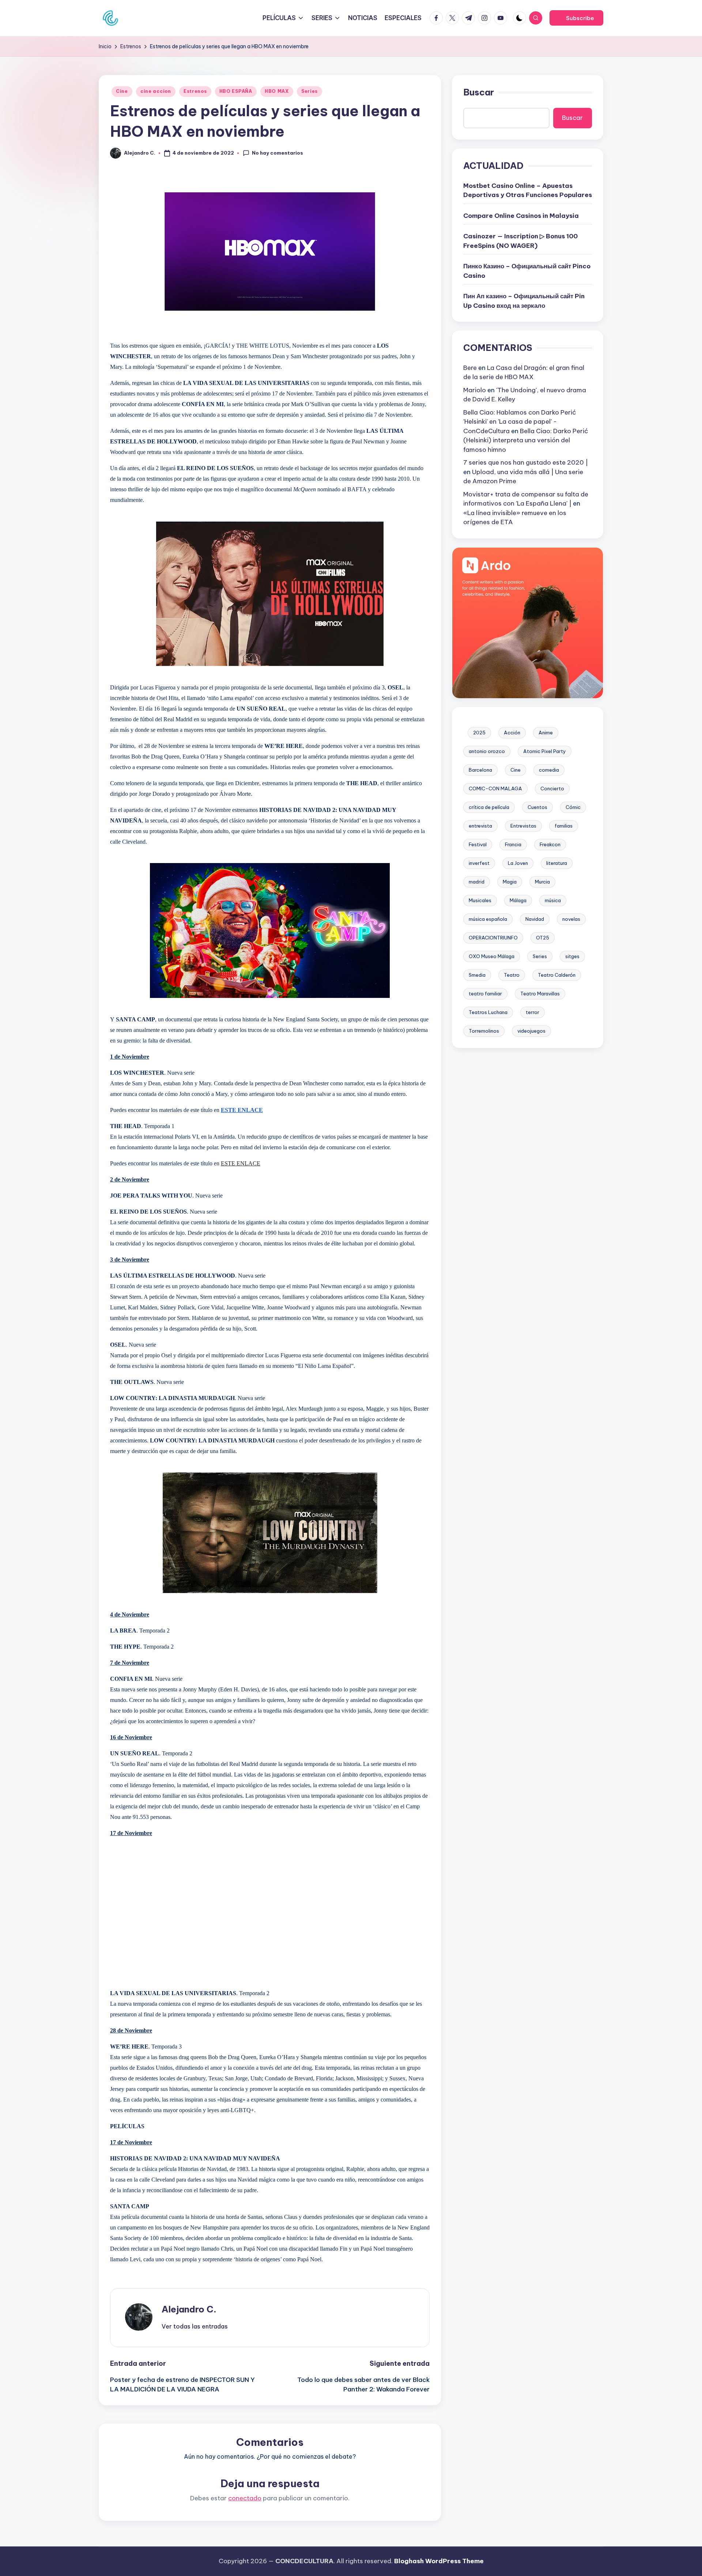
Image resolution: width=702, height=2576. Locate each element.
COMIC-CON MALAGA (495, 789)
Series (310, 91)
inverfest (479, 863)
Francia (513, 845)
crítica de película (489, 807)
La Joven (518, 863)
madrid (477, 882)
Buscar (479, 92)
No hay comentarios (278, 153)
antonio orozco (487, 752)
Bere (470, 368)
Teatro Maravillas (540, 994)
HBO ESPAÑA (236, 91)
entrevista (480, 826)
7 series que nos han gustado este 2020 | (526, 463)
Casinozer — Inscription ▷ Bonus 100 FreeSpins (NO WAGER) (520, 241)
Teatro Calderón (557, 975)
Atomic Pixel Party (545, 752)
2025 (479, 733)
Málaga (518, 901)
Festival (478, 845)
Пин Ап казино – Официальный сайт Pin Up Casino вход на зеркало (524, 301)
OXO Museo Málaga (492, 957)
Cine (122, 91)
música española (488, 919)
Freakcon (550, 845)
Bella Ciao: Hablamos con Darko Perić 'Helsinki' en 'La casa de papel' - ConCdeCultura (520, 422)
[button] (576, 18)
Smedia (477, 975)
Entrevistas (523, 826)
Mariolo (475, 390)
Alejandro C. (189, 2309)
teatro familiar (485, 994)
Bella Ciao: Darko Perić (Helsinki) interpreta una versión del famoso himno (526, 440)
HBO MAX (277, 91)
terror (533, 1013)
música (553, 901)
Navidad (535, 919)
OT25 (543, 938)
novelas (571, 919)
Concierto (552, 789)
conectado (245, 2498)
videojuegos (531, 1031)
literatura (557, 863)
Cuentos (537, 807)
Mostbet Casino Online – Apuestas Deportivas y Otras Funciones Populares (528, 190)
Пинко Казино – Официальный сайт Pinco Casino (527, 271)
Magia (510, 882)
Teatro (512, 975)
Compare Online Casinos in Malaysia (521, 216)
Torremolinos (484, 1031)
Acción (512, 733)
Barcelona (480, 770)
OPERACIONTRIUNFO (493, 938)
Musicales (480, 901)
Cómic (573, 807)
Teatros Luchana (488, 1013)
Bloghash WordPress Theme (439, 2561)
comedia (549, 770)
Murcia (542, 882)
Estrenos (195, 91)
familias (564, 826)
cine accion (156, 91)
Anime (546, 733)
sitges (572, 957)
